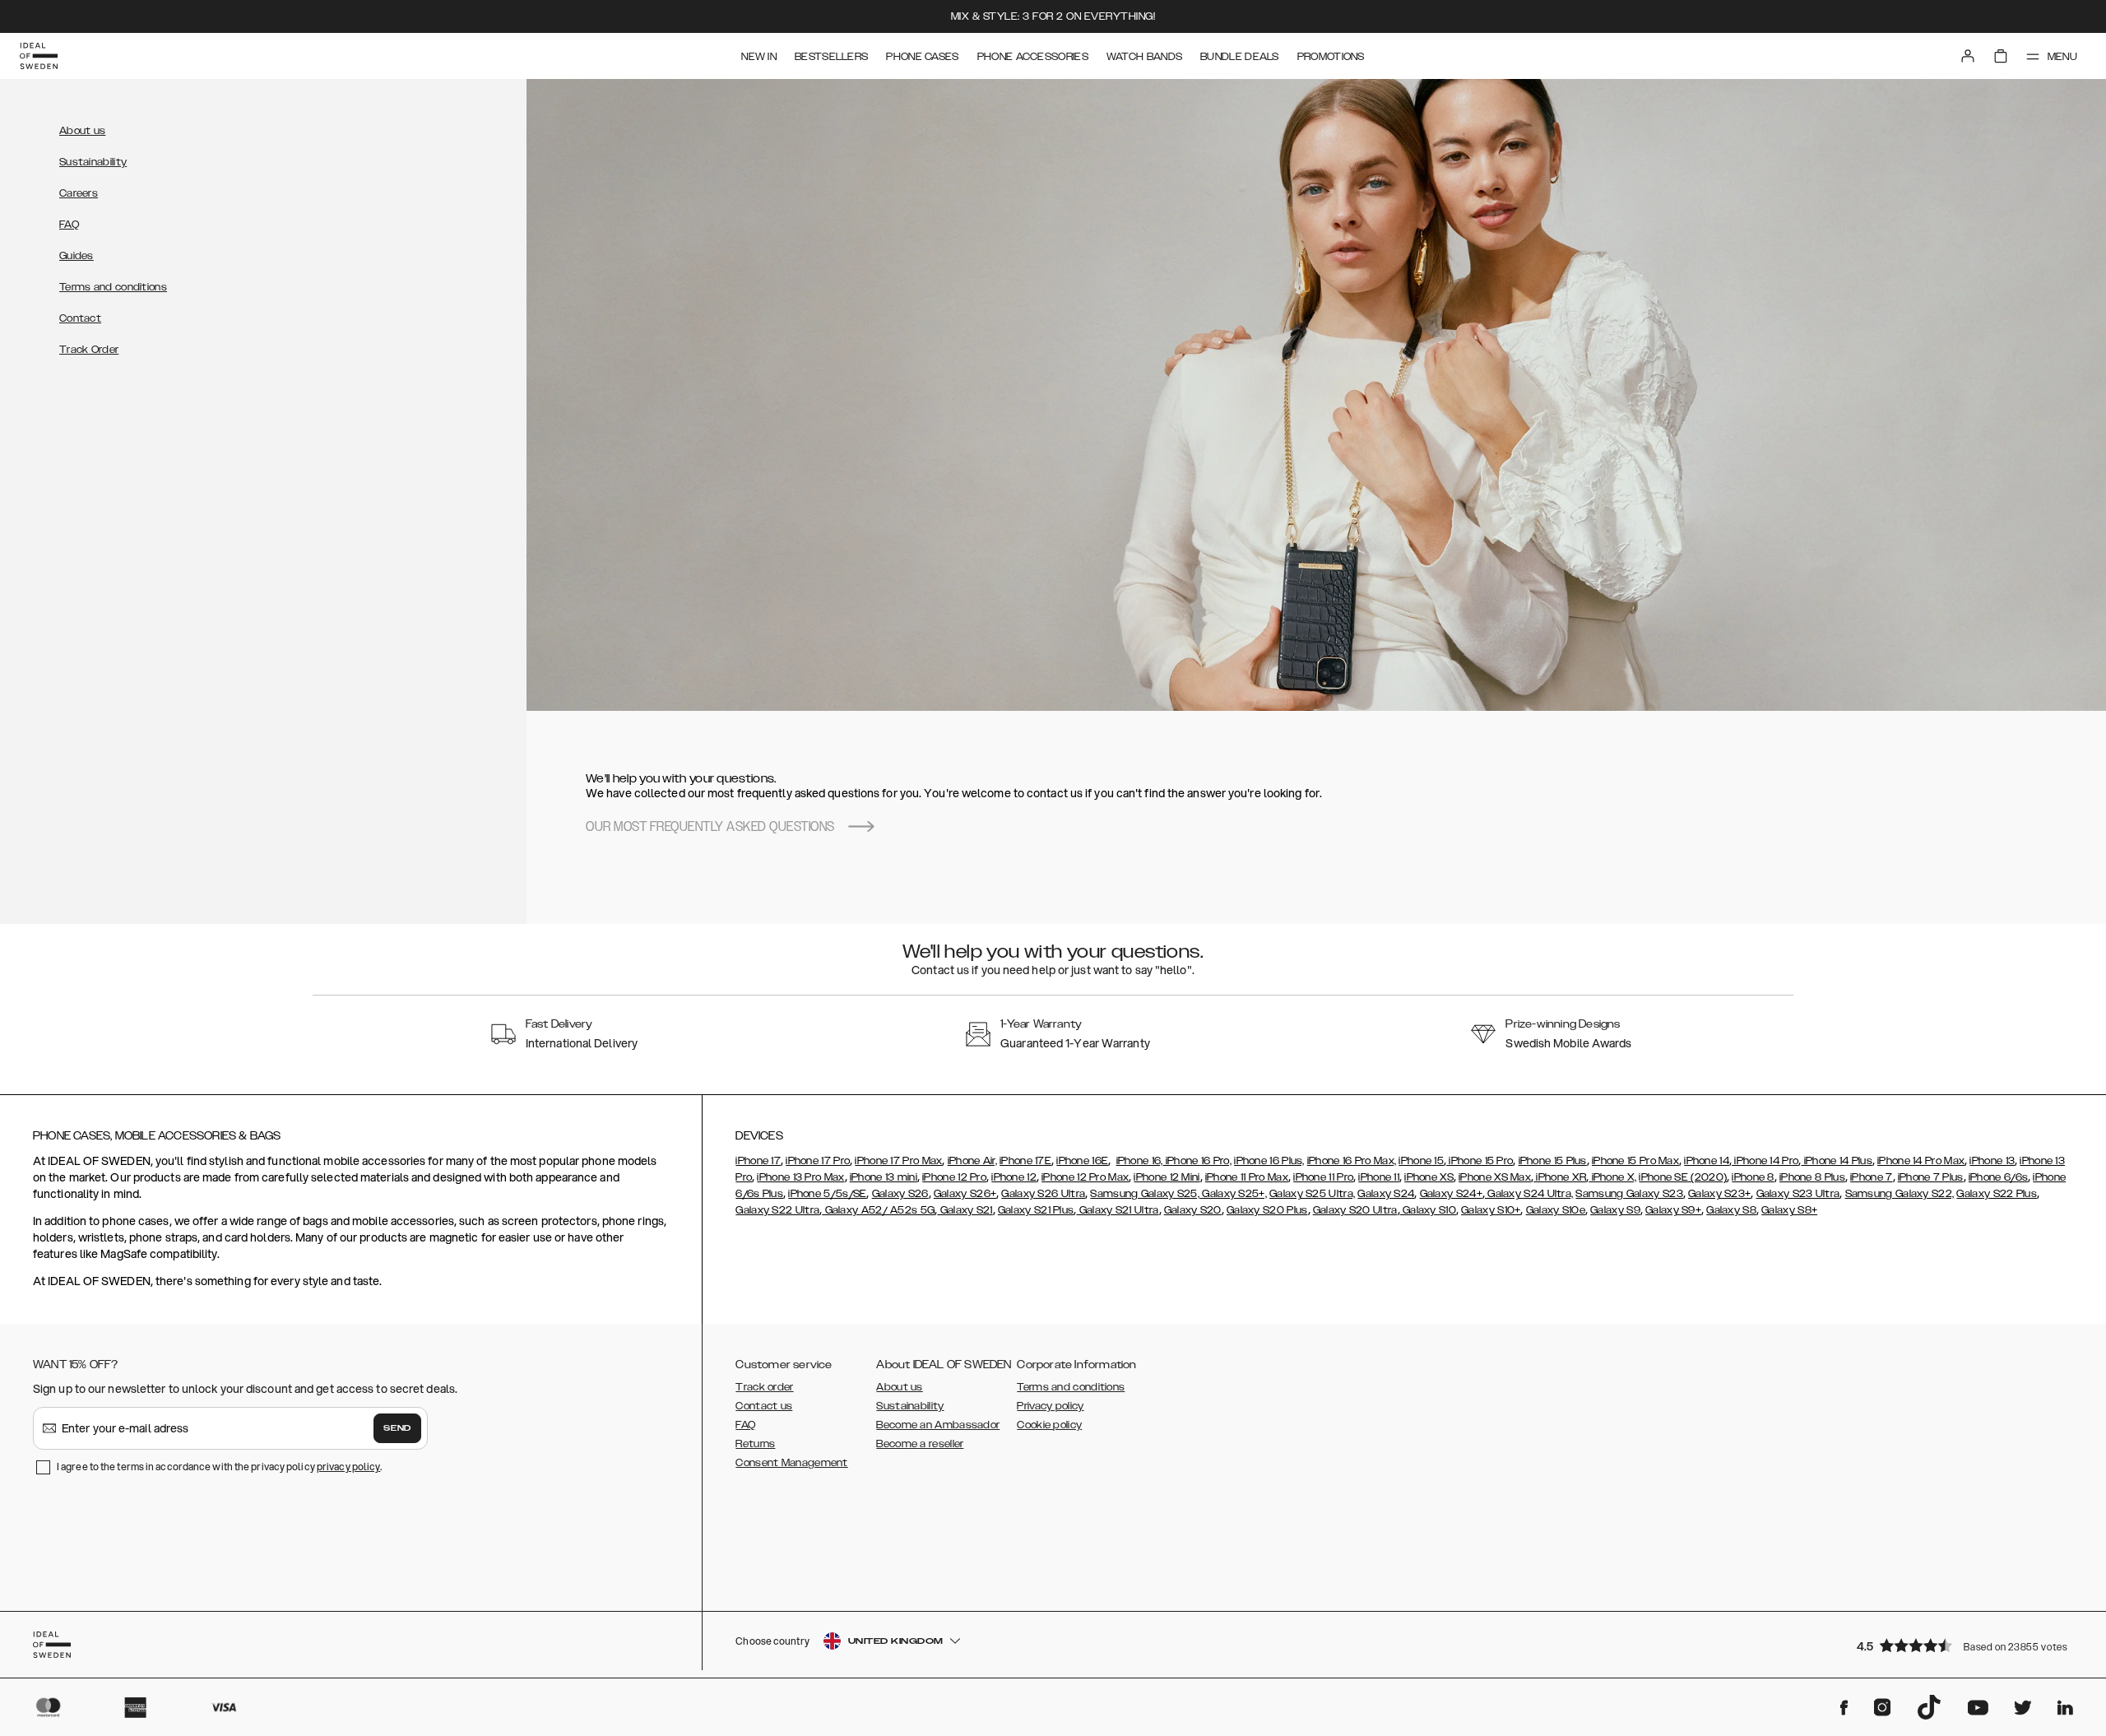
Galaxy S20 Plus (1267, 1210)
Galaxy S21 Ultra (1117, 1210)
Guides (77, 256)
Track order (764, 1387)
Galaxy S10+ (1491, 1210)
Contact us (764, 1406)
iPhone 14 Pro (1765, 1161)
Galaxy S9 (1615, 1210)
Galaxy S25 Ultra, (1312, 1194)
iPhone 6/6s (1998, 1177)
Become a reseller (920, 1444)
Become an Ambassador (938, 1425)
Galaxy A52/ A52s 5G (878, 1210)
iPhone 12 (1014, 1177)
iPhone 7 (1871, 1177)
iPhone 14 (1707, 1161)
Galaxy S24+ (1451, 1194)
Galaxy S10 (1428, 1210)
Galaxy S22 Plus (1997, 1194)
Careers (79, 193)
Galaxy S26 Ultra (1043, 1194)
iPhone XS (1429, 1177)
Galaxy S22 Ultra (777, 1210)
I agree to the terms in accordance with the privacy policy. (219, 1467)
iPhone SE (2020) (1683, 1177)
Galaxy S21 (965, 1210)
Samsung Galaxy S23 (1629, 1194)
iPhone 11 (1379, 1177)
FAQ (69, 225)
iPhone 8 (1753, 1177)
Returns (755, 1444)
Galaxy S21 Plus (1036, 1210)
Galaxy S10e (1556, 1210)
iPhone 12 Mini (1167, 1177)
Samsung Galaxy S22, (1900, 1194)
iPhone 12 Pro (954, 1177)
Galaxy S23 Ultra (1798, 1194)
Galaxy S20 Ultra (1355, 1210)
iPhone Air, (972, 1161)
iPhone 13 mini (884, 1177)
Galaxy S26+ (965, 1194)
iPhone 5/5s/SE (827, 1194)
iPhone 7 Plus (1931, 1177)
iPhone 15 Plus (1553, 1161)
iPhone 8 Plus (1812, 1177)
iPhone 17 (758, 1161)
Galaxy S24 (1386, 1194)
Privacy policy (1050, 1406)
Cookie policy (1049, 1425)
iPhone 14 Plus (1837, 1161)
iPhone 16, (1140, 1161)
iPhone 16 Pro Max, (1352, 1161)
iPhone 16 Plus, (1269, 1161)
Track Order (89, 350)
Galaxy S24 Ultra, (1529, 1194)
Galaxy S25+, (1233, 1194)
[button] (1966, 1645)
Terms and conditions (113, 287)
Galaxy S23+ (1719, 1194)
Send (397, 1428)
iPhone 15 (1421, 1161)
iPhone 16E (1082, 1161)
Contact (80, 318)
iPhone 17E (1025, 1161)
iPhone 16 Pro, (1198, 1161)
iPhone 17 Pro (818, 1161)
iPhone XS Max (1495, 1177)
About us (82, 131)
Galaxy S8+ (1789, 1210)
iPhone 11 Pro (1323, 1177)
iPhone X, (1612, 1177)
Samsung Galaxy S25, (1145, 1194)
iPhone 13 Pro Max (800, 1177)
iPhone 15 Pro (1480, 1161)
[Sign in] (1968, 56)
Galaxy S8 (1731, 1210)
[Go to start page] (39, 56)
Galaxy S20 (1193, 1210)
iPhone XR (1560, 1177)
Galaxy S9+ (1673, 1210)
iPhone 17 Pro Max (898, 1161)
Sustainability (93, 162)
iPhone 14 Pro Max (1921, 1161)
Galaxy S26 (900, 1194)
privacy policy (348, 1467)
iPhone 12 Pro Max (1085, 1177)
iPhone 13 (1992, 1161)
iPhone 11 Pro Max (1247, 1177)
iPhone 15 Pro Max (1635, 1161)
